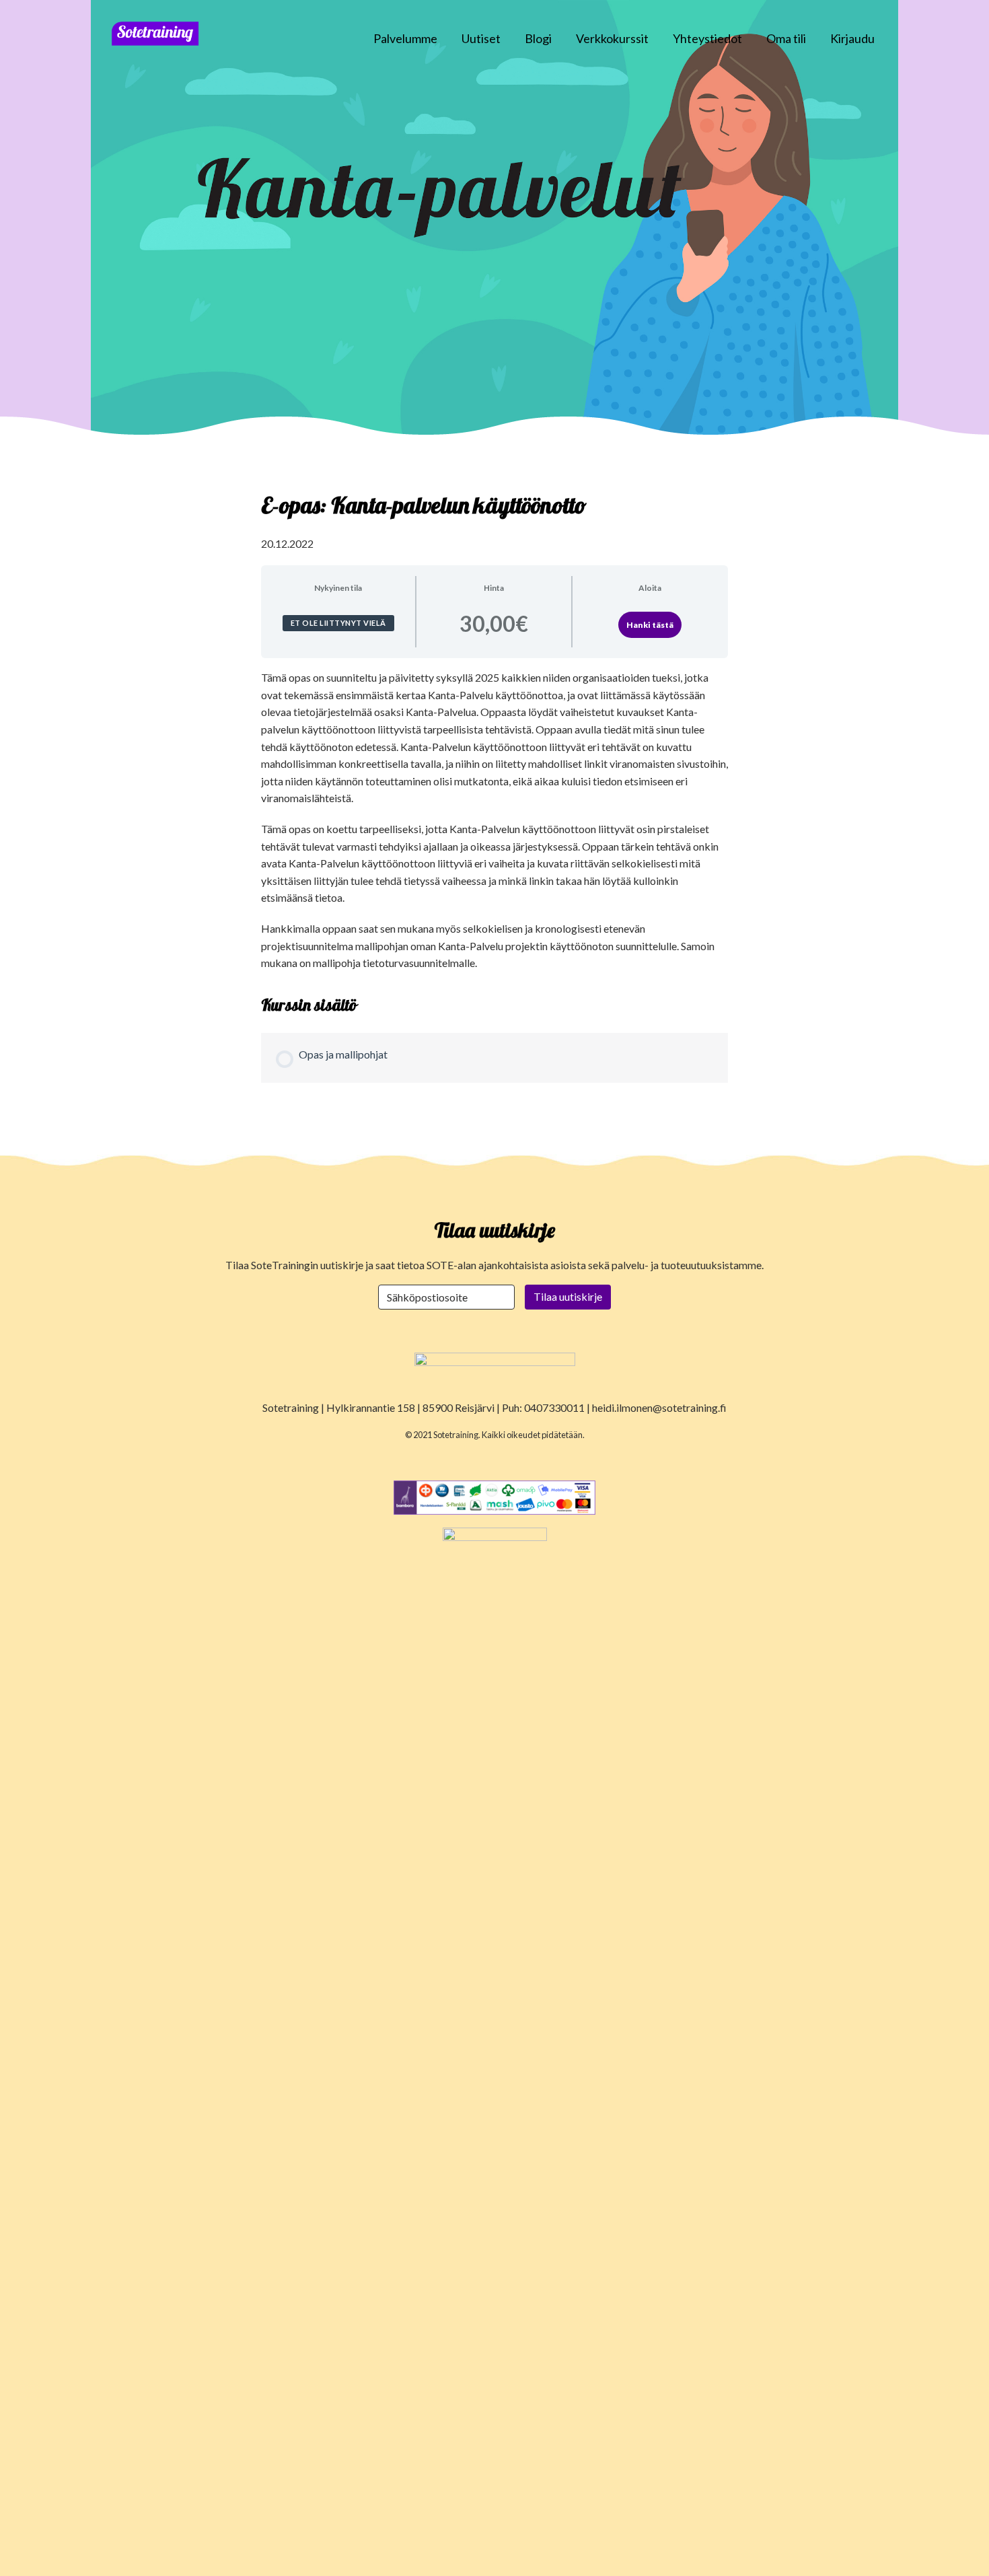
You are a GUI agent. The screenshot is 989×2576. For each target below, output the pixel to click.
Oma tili (786, 38)
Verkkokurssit (612, 38)
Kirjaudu (852, 38)
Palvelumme (405, 38)
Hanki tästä (650, 625)
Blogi (538, 38)
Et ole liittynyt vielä (338, 623)
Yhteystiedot (707, 38)
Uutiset (481, 38)
